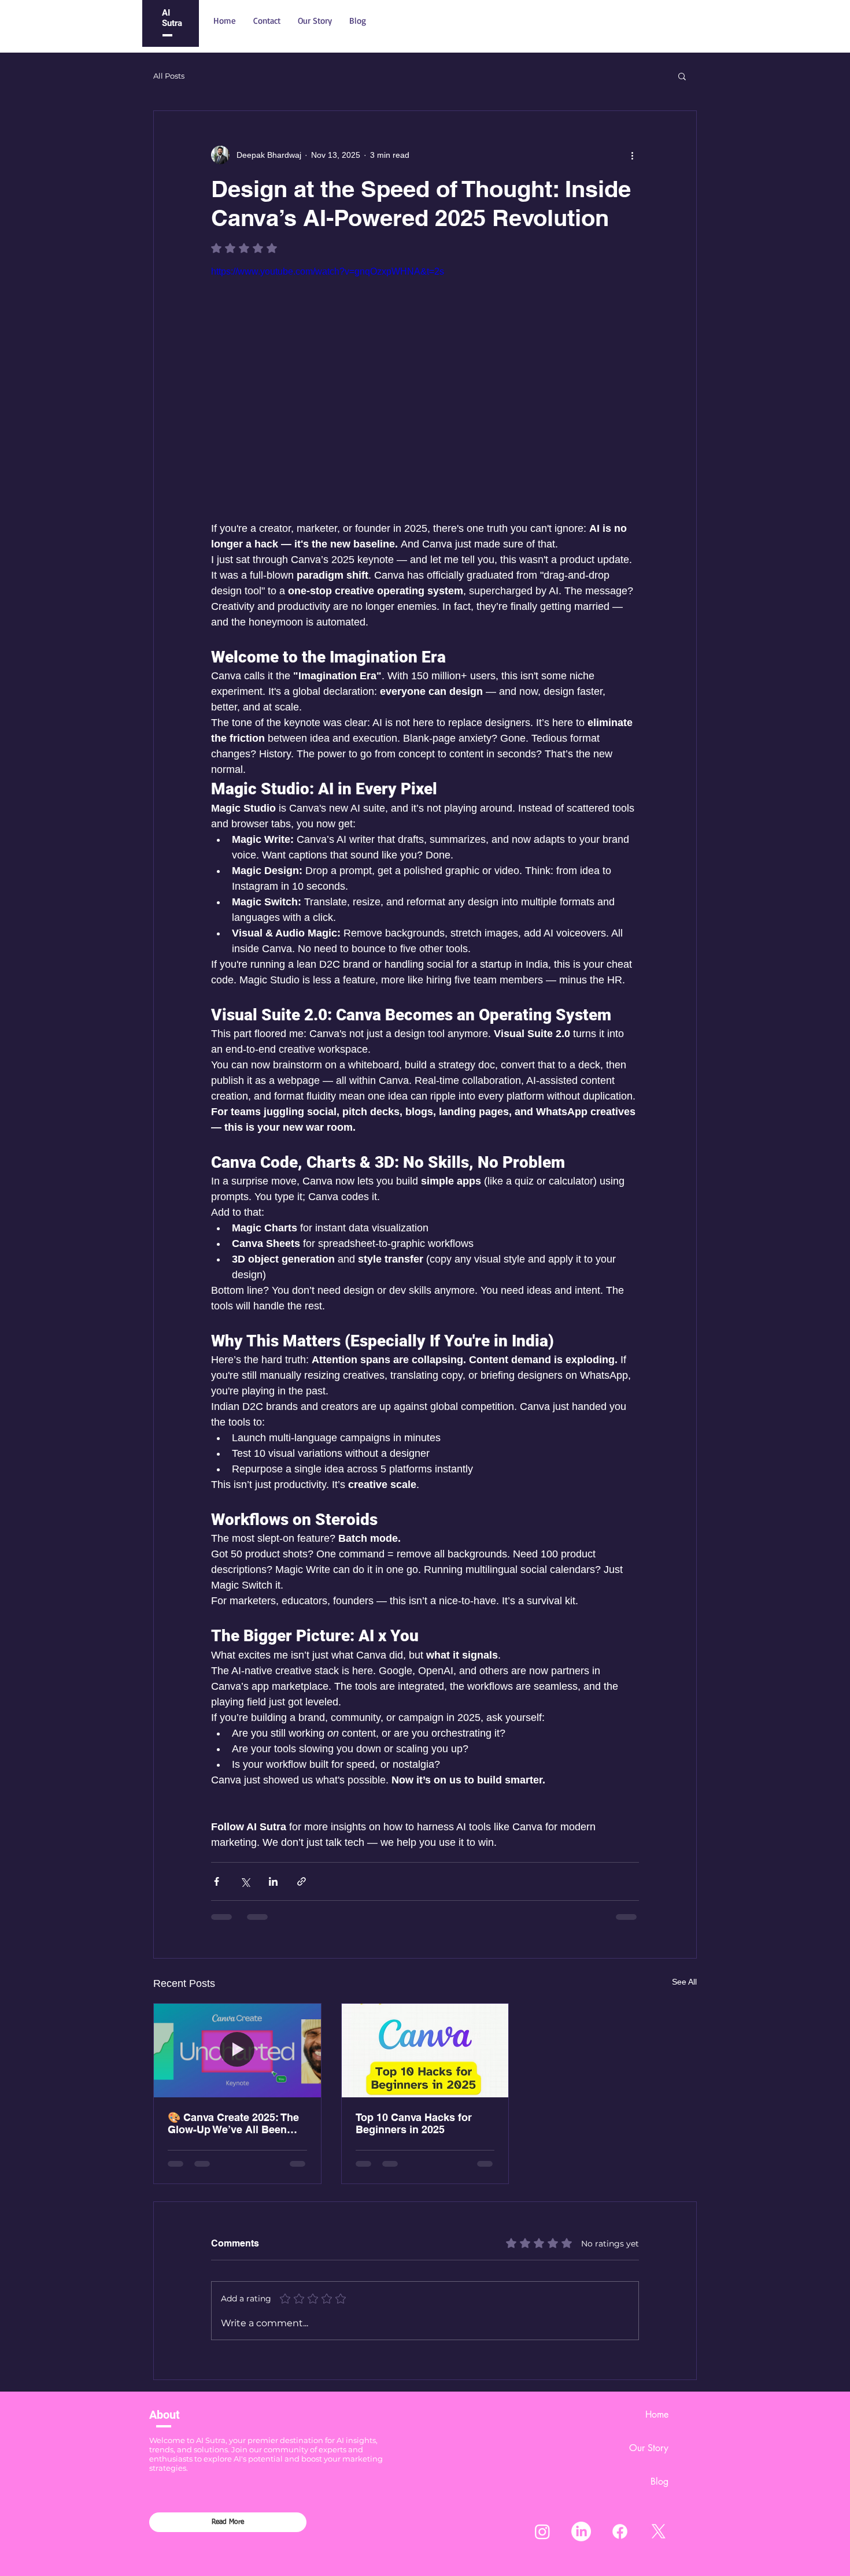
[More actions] (632, 155)
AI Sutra (172, 18)
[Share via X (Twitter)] (245, 1881)
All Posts (169, 76)
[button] (682, 76)
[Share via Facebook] (217, 1881)
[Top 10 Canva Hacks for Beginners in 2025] (425, 2051)
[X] (659, 2531)
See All (684, 1982)
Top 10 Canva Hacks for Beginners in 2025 (414, 2123)
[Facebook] (620, 2531)
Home (657, 2414)
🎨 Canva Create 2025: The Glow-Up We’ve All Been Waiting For (233, 2123)
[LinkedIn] (581, 2531)
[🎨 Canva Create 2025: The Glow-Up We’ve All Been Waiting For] (237, 2051)
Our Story (649, 2448)
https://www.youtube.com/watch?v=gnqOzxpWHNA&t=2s (328, 271)
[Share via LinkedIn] (273, 1881)
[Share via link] (302, 1881)
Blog (659, 2481)
